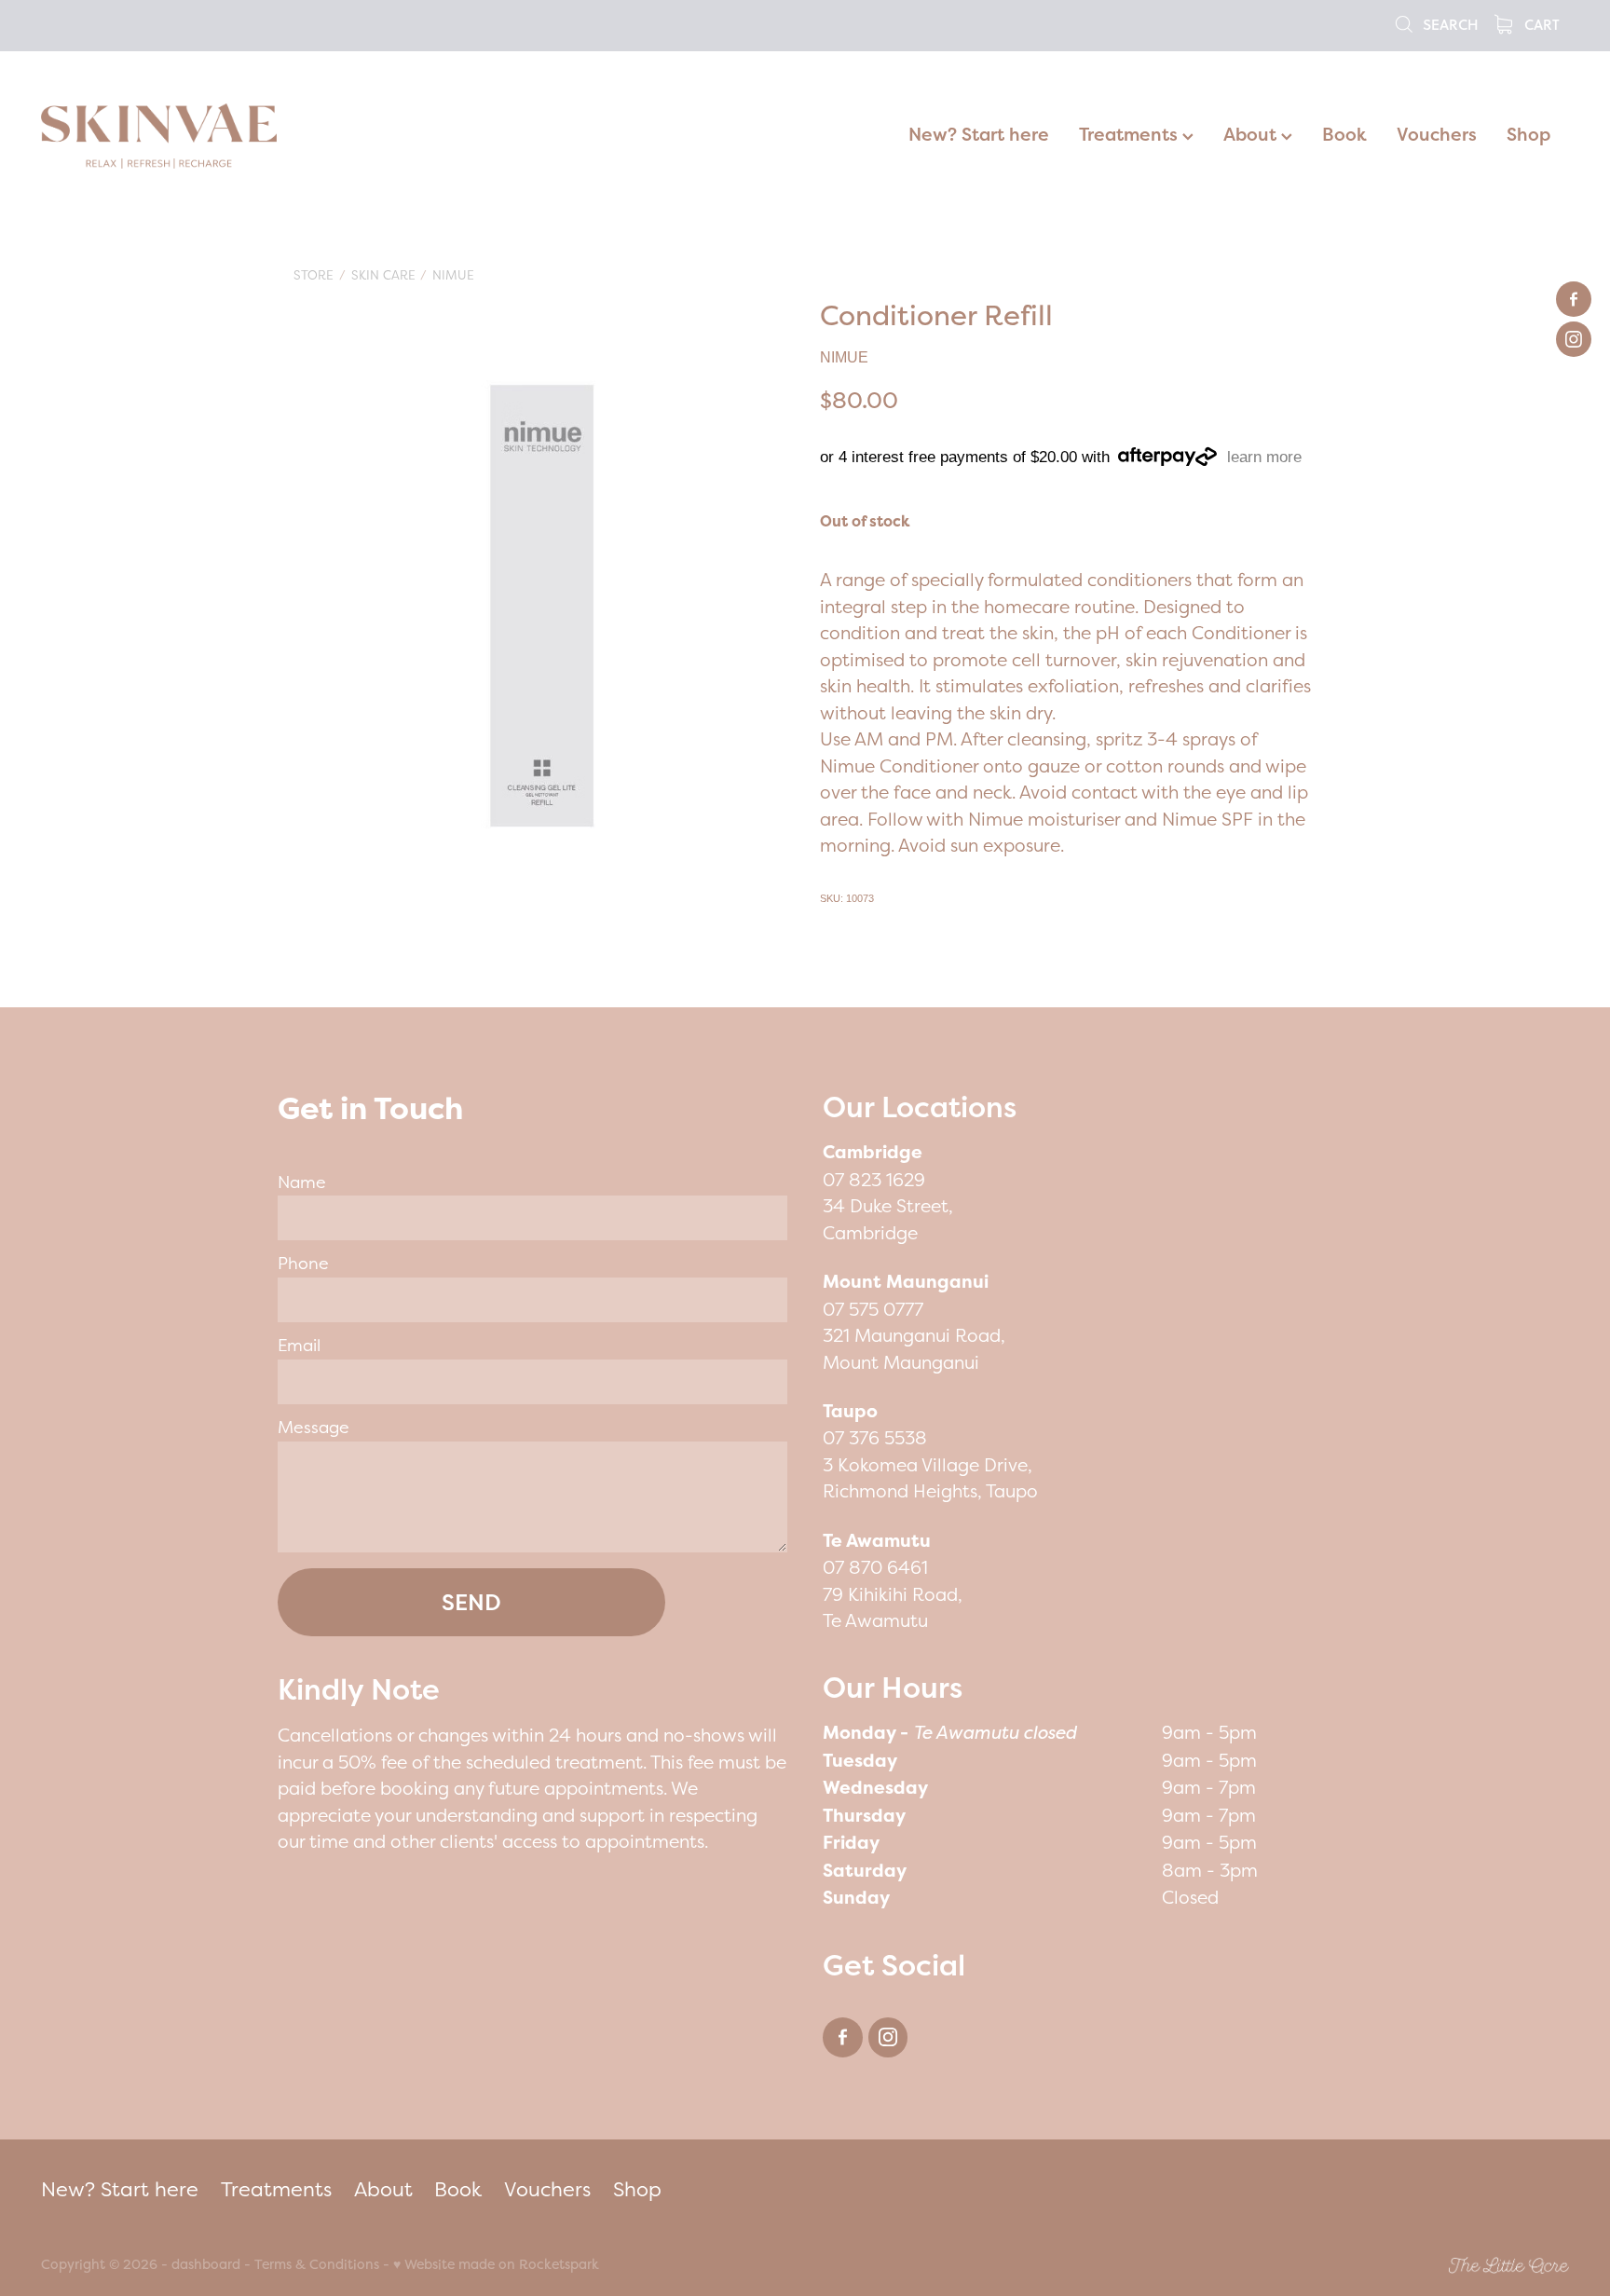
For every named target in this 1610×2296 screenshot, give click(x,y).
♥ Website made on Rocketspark (496, 2264)
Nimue (453, 275)
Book (1344, 134)
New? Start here (979, 134)
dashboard (206, 2264)
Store (314, 275)
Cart (1540, 24)
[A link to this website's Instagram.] (1574, 339)
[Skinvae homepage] (194, 136)
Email (299, 1346)
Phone (303, 1264)
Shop (1528, 134)
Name (302, 1182)
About (1252, 134)
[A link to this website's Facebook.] (1574, 299)
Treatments (1131, 134)
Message (314, 1428)
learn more (1264, 457)
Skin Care (383, 275)
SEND (471, 1602)
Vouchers (1437, 134)
